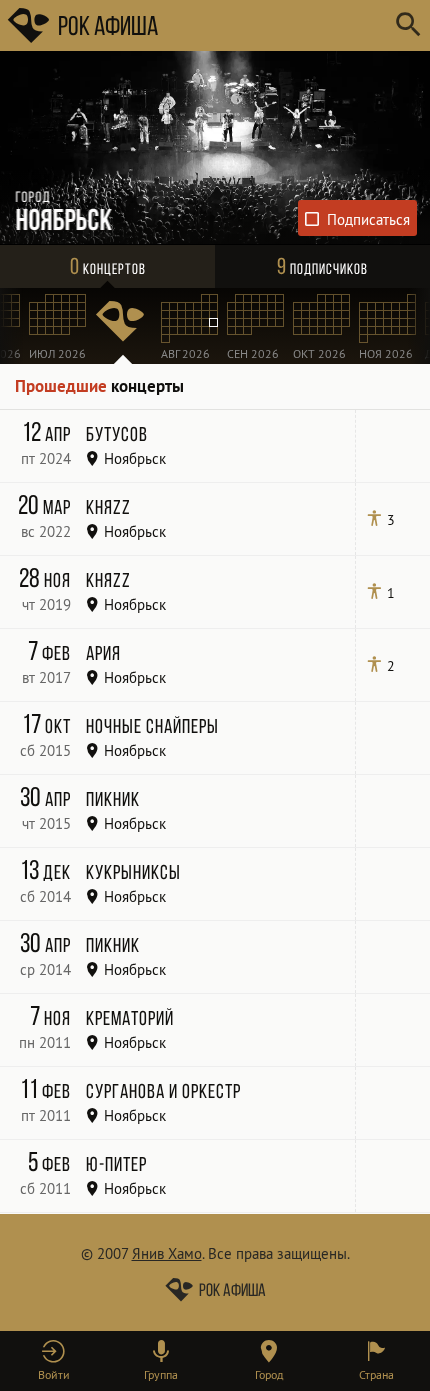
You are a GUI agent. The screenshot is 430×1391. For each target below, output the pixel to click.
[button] (54, 1361)
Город (269, 1374)
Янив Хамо (167, 1253)
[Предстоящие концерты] (123, 326)
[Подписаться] (358, 218)
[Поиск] (407, 25)
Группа (161, 1374)
